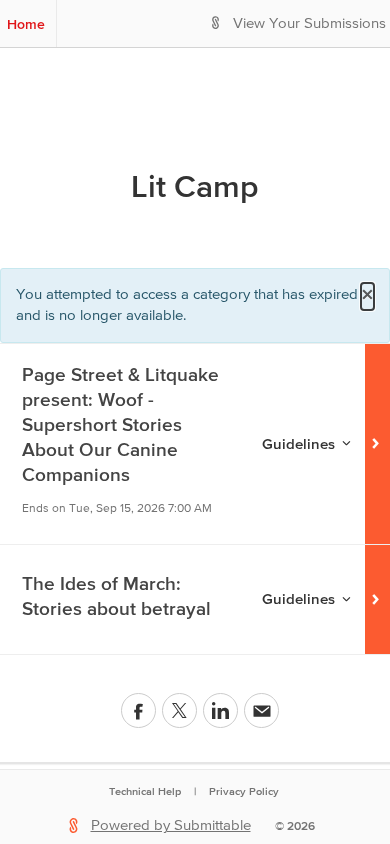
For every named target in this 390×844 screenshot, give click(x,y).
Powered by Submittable (171, 825)
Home (26, 24)
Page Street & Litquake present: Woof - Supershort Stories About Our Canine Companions (120, 424)
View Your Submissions (309, 23)
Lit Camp (195, 186)
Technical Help (145, 791)
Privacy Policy (244, 791)
